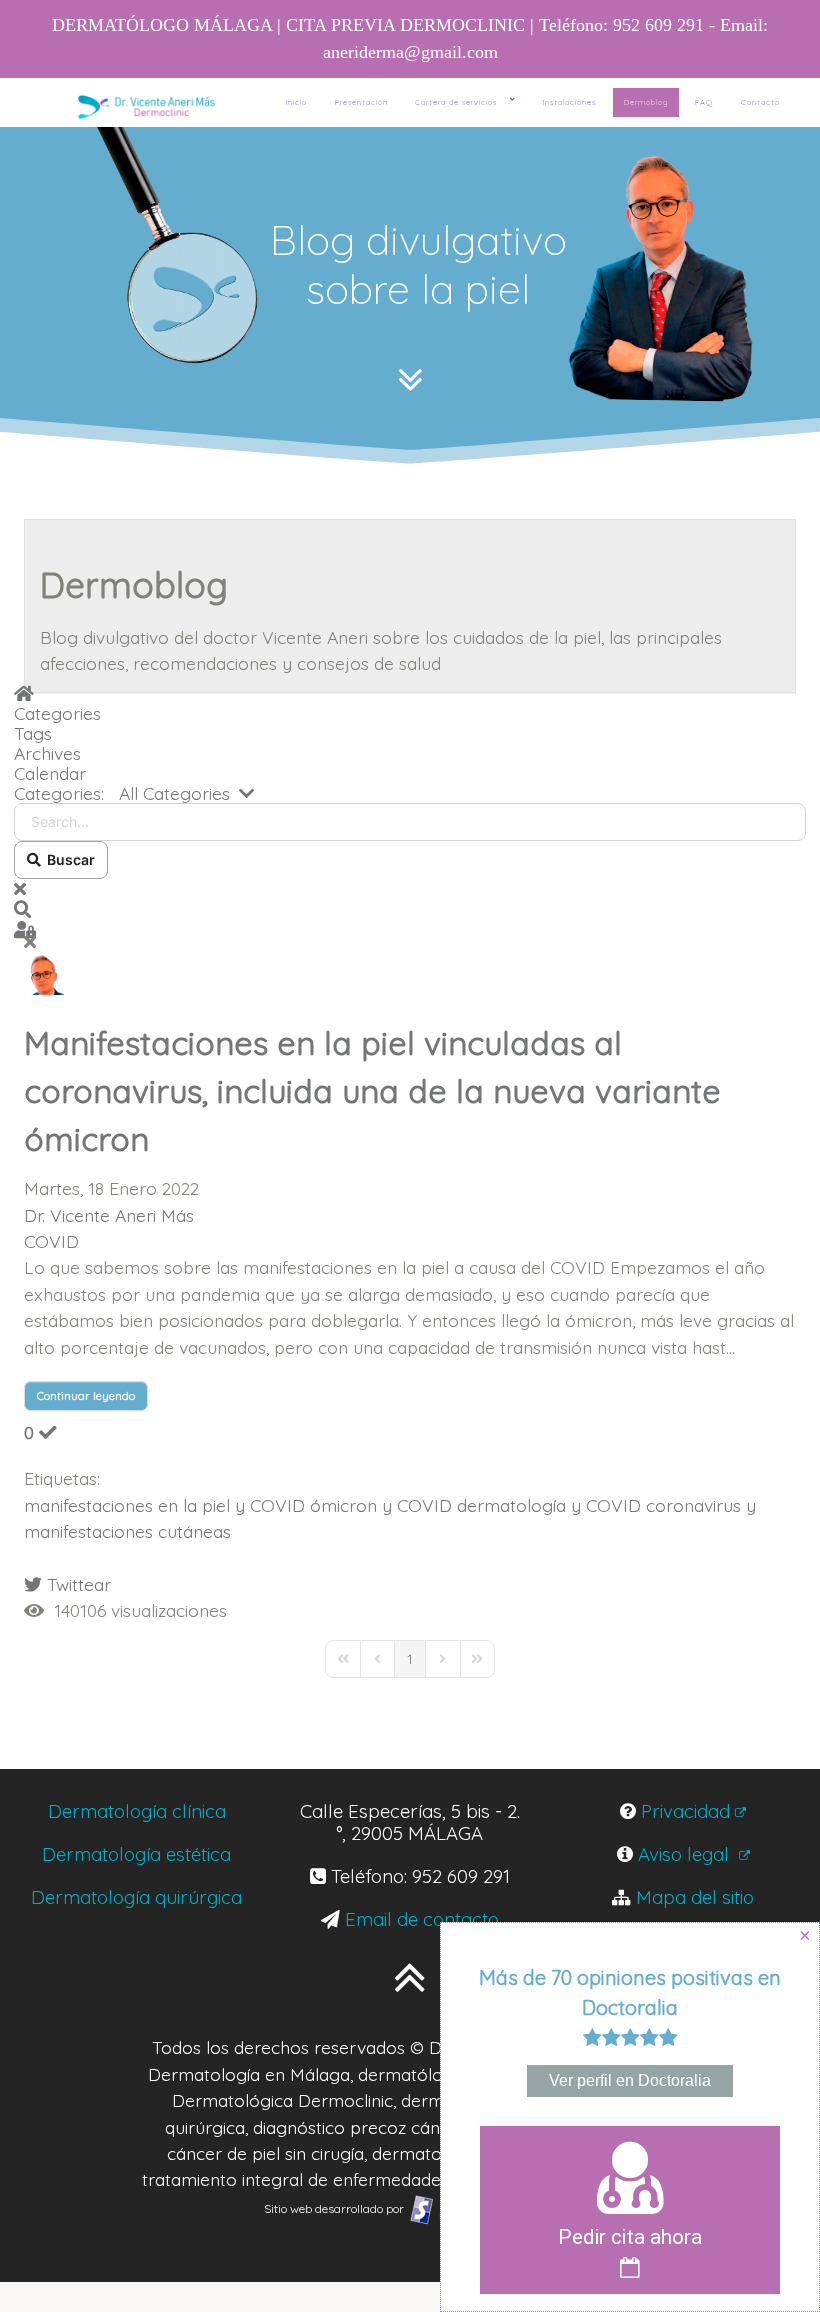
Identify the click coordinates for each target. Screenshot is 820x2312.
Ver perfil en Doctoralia (630, 2080)
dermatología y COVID (549, 1505)
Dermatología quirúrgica (136, 1897)
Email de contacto (422, 1919)
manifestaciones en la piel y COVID (164, 1505)
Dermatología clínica (137, 1811)
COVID (51, 1241)
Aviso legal (686, 1854)
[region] (410, 298)
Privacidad (685, 1811)
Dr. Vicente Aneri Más (109, 1215)
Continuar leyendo (86, 1396)
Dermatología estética (136, 1854)
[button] (410, 909)
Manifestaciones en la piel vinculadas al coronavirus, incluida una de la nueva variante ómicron (372, 1091)
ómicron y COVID (381, 1505)
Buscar (68, 859)
